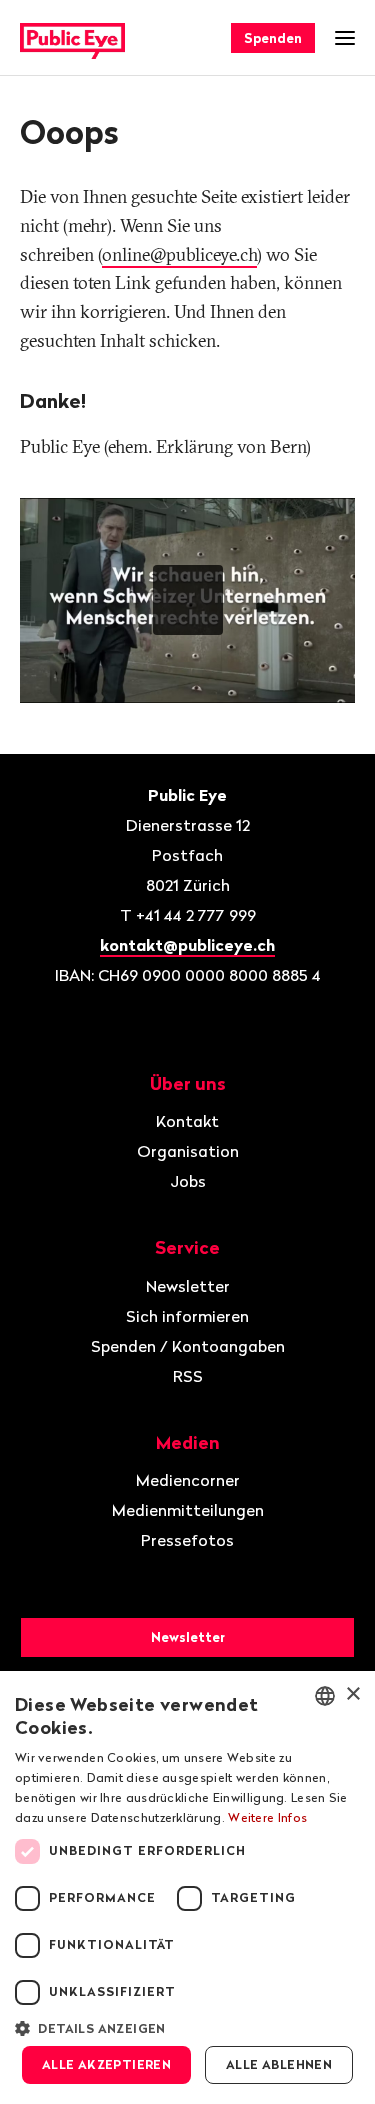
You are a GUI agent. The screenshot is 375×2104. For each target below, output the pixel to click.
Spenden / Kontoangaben (188, 1346)
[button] (187, 2027)
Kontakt (187, 1121)
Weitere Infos (267, 1817)
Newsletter (188, 1286)
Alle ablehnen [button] (279, 2064)
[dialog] (187, 1887)
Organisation (188, 1151)
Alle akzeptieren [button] (106, 2064)
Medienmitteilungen (188, 1510)
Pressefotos (187, 1540)
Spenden (273, 38)
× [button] (352, 1694)
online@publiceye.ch (179, 254)
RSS (188, 1376)
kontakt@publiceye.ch (187, 945)
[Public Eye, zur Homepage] (72, 38)
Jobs (188, 1181)
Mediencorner (188, 1480)
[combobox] (325, 1696)
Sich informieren (187, 1316)
